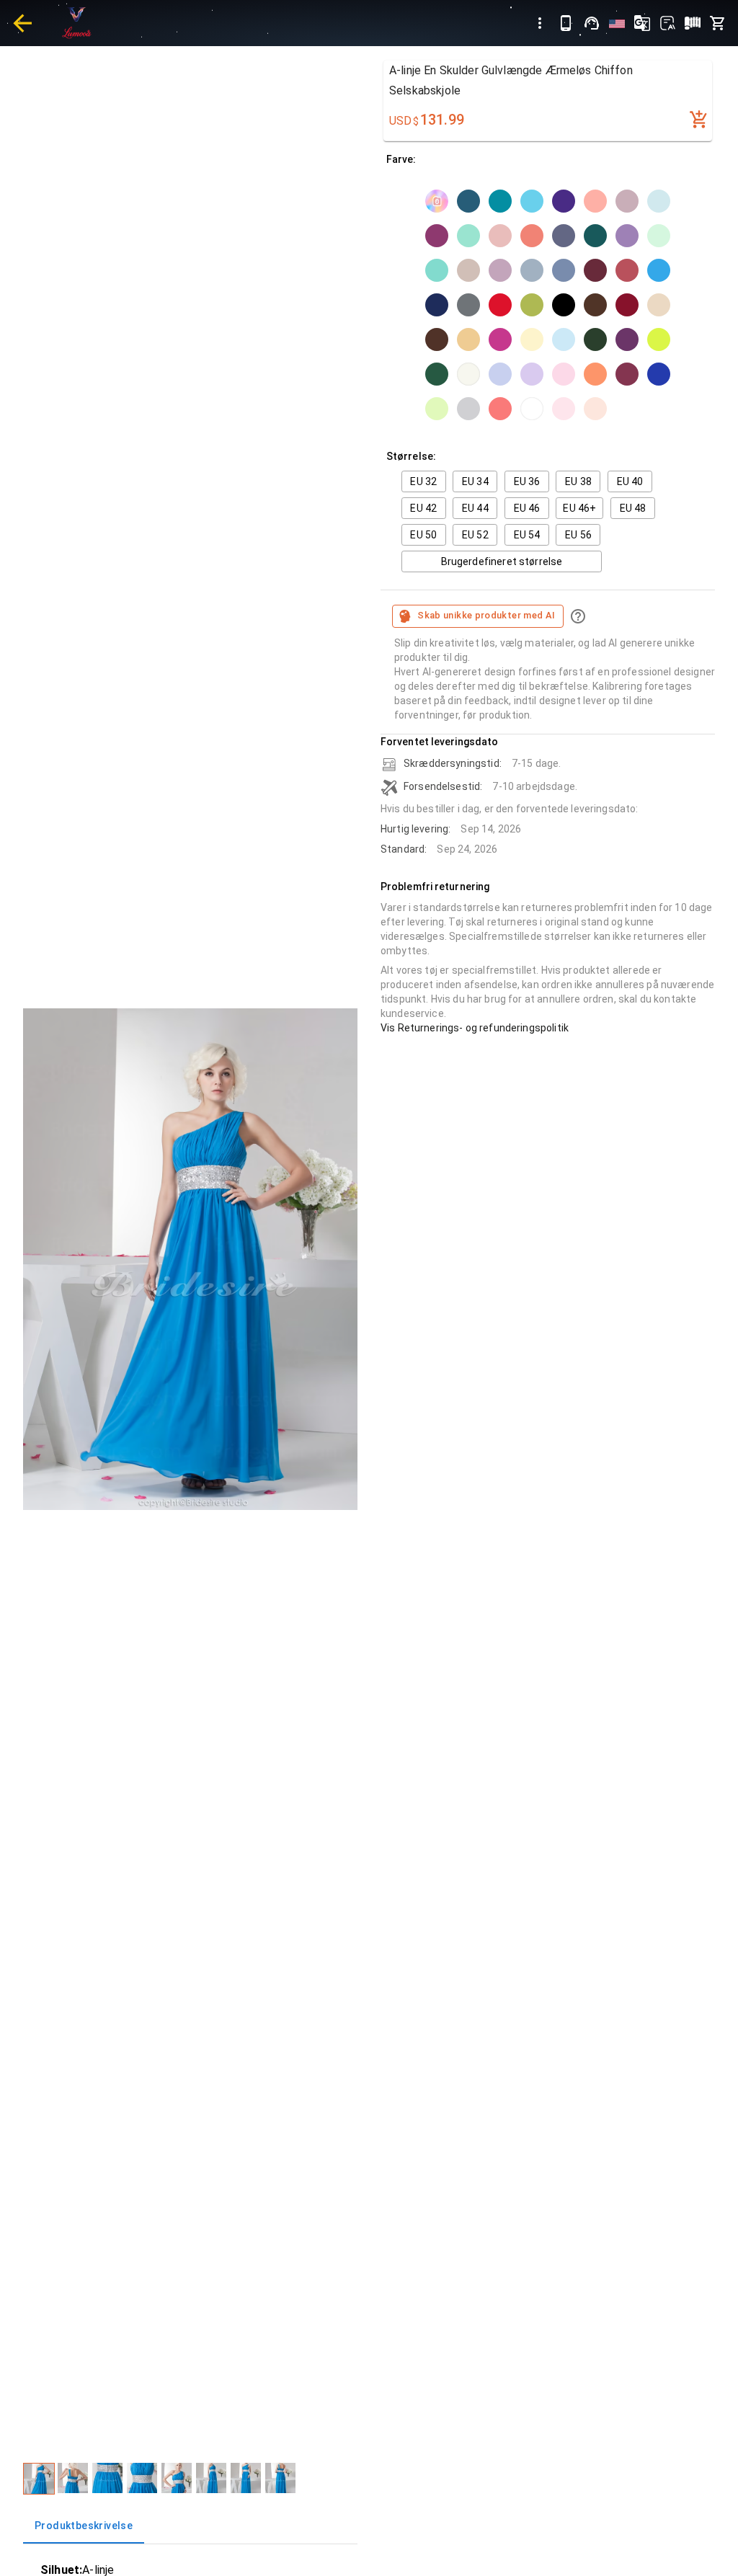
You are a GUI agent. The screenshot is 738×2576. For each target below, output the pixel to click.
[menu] (540, 23)
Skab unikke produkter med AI (486, 615)
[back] (22, 23)
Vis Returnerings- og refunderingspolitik (475, 1028)
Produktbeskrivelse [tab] (84, 2526)
